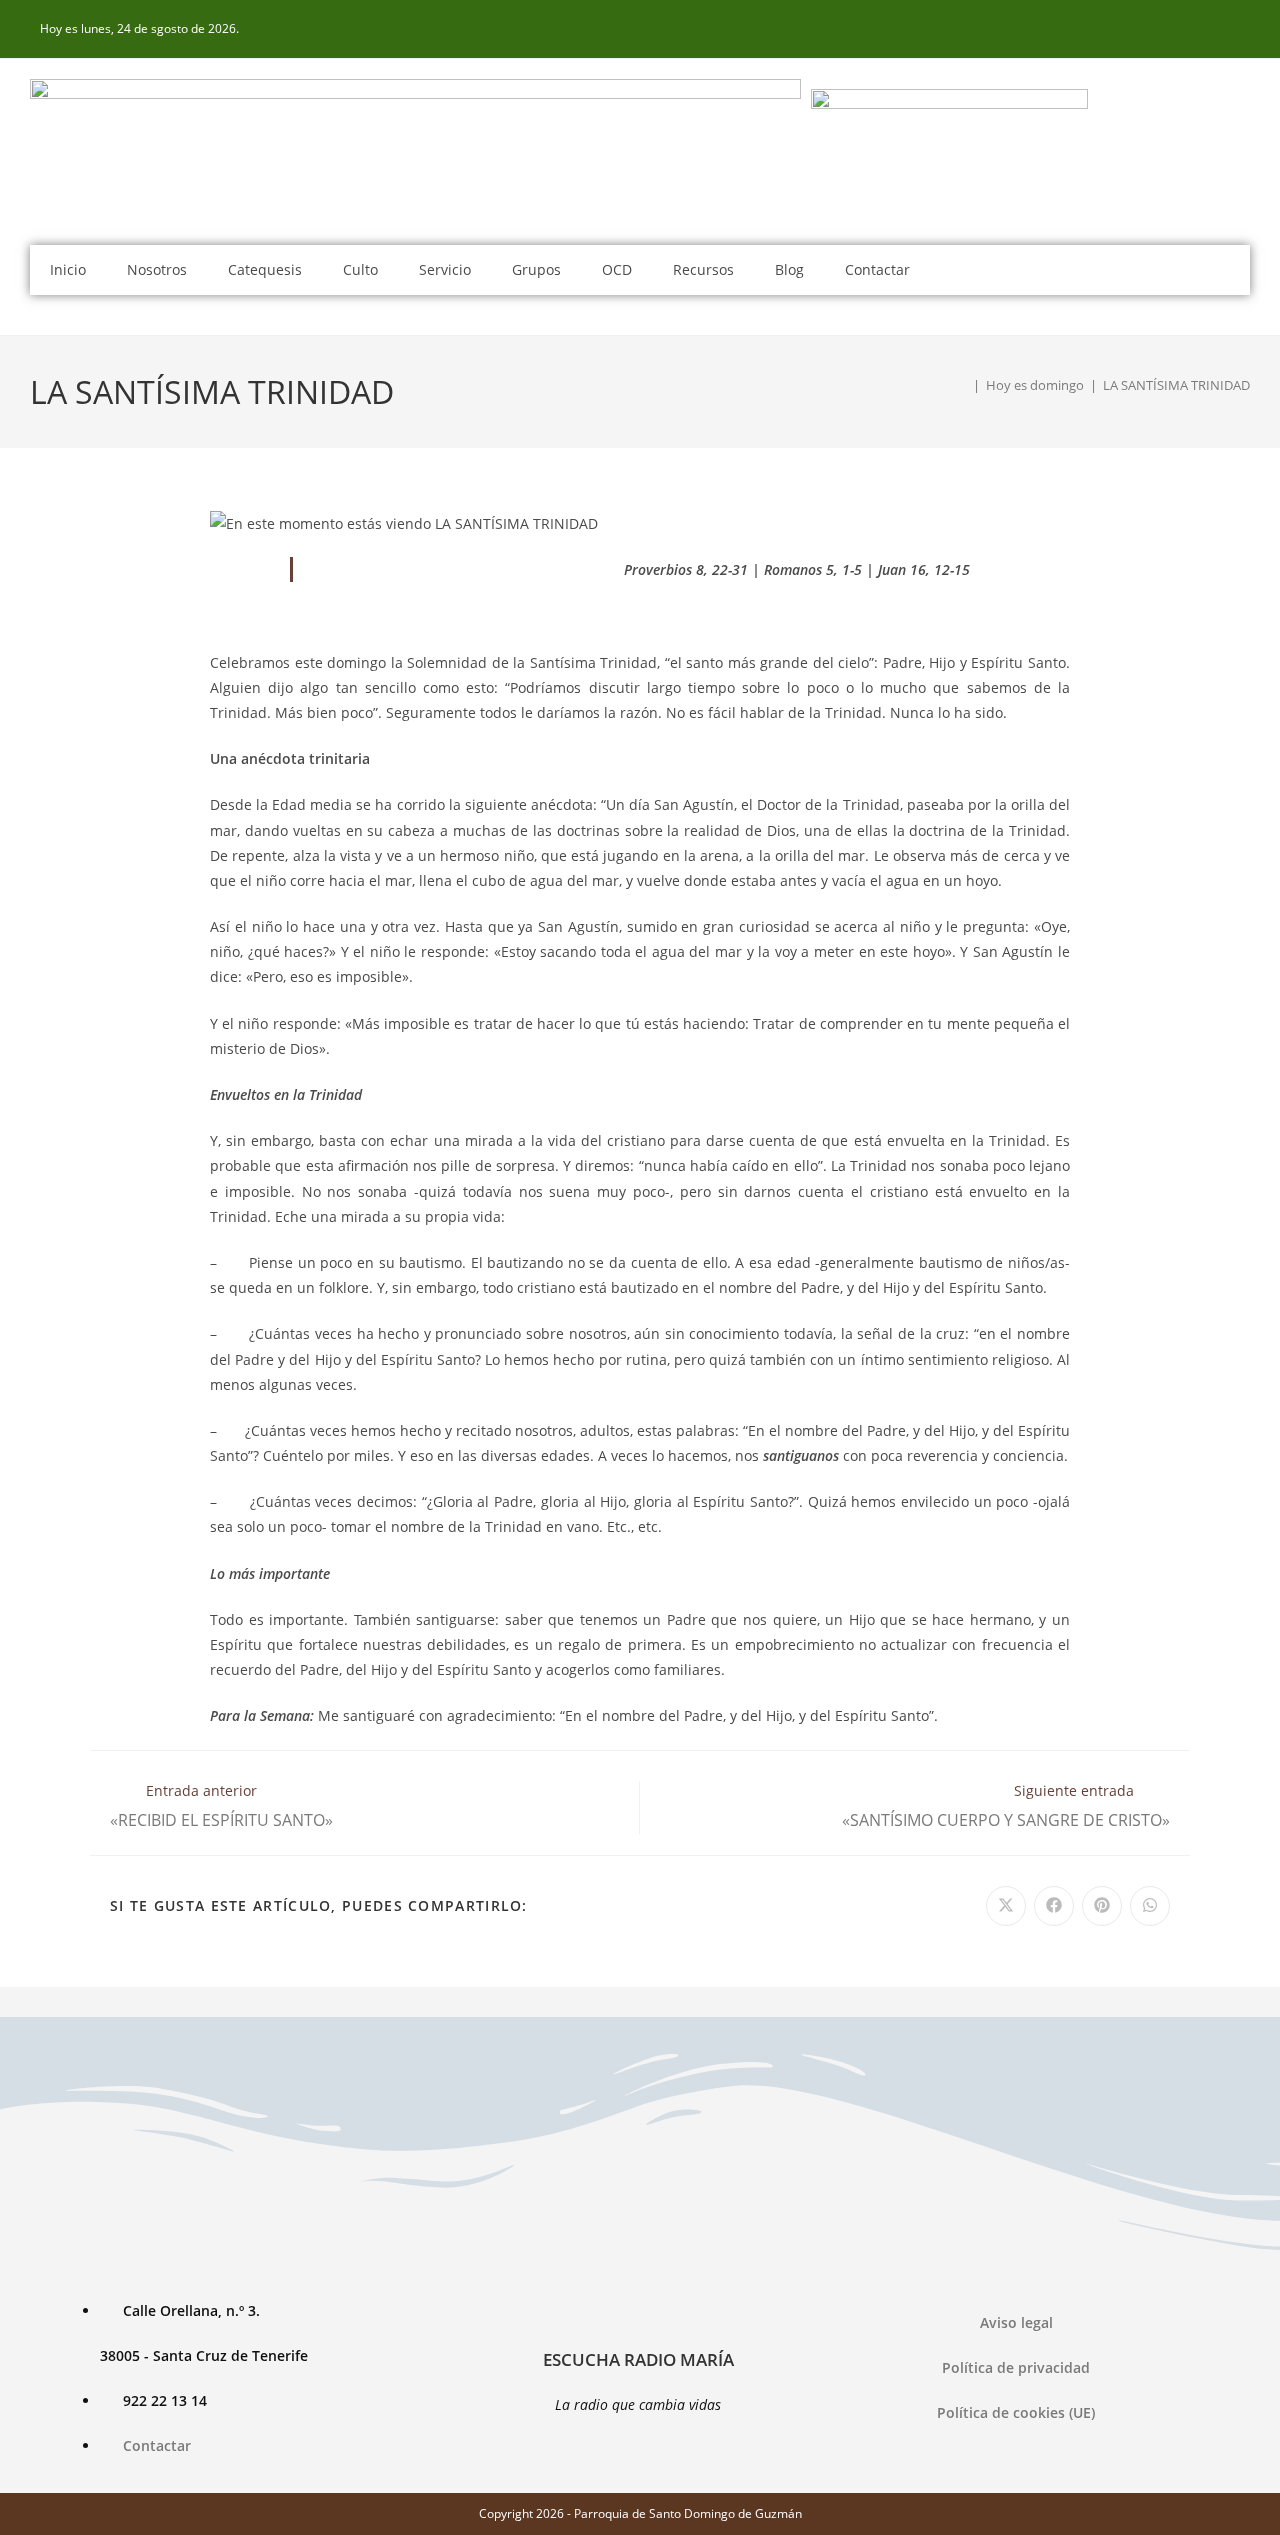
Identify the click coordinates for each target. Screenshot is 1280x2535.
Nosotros (157, 269)
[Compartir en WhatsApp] (1150, 1906)
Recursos (703, 269)
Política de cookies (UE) (1016, 2412)
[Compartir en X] (1006, 1906)
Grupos (536, 269)
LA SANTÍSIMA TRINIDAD (1176, 385)
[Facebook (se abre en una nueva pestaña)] (1239, 29)
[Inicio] (962, 385)
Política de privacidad (1016, 2367)
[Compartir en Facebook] (1054, 1906)
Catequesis (265, 269)
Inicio (68, 269)
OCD (617, 269)
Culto (360, 269)
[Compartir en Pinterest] (1102, 1906)
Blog (789, 269)
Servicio (445, 269)
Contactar (877, 269)
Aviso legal (1016, 2322)
